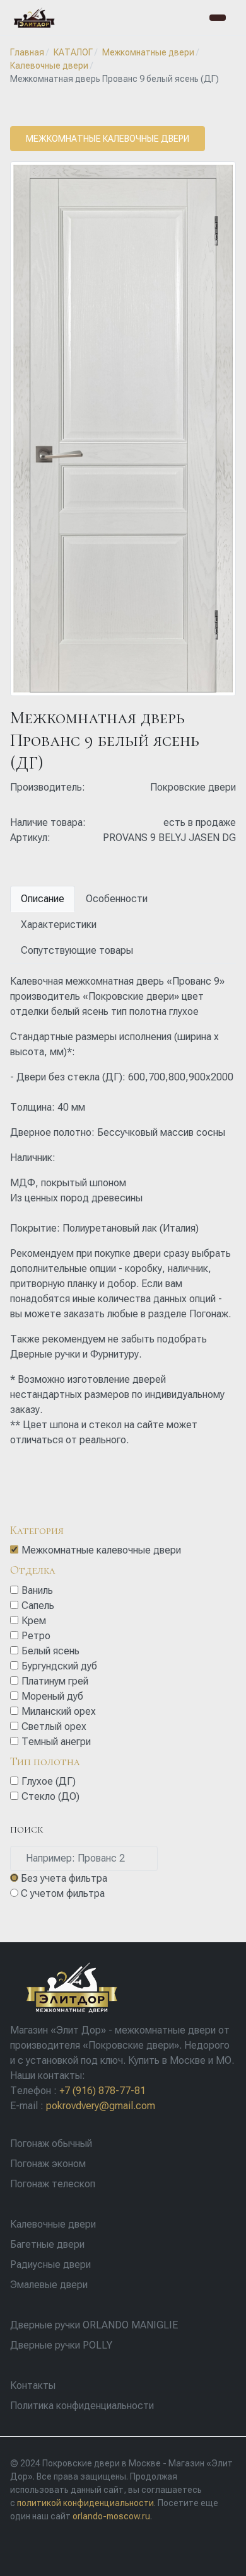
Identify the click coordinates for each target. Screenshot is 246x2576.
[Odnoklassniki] (34, 2550)
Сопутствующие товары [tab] (77, 950)
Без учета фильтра (64, 1878)
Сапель (38, 1606)
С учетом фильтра (63, 1893)
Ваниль (37, 1590)
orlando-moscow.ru (111, 2516)
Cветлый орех (54, 1726)
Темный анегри (56, 1742)
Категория (37, 1530)
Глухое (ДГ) (49, 1781)
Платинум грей (55, 1681)
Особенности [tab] (117, 899)
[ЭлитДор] (70, 1987)
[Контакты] (218, 18)
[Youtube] (50, 2550)
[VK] (18, 2550)
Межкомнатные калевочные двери (108, 139)
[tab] (123, 1541)
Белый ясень (50, 1651)
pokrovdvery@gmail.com (101, 2106)
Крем (34, 1621)
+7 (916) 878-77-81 (102, 2091)
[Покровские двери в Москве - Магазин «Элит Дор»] (34, 18)
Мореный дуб (52, 1696)
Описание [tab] (43, 899)
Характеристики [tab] (59, 924)
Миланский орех (59, 1711)
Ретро (36, 1636)
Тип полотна (45, 1761)
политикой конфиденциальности (85, 2503)
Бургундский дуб (59, 1666)
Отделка (33, 1570)
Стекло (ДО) (50, 1796)
